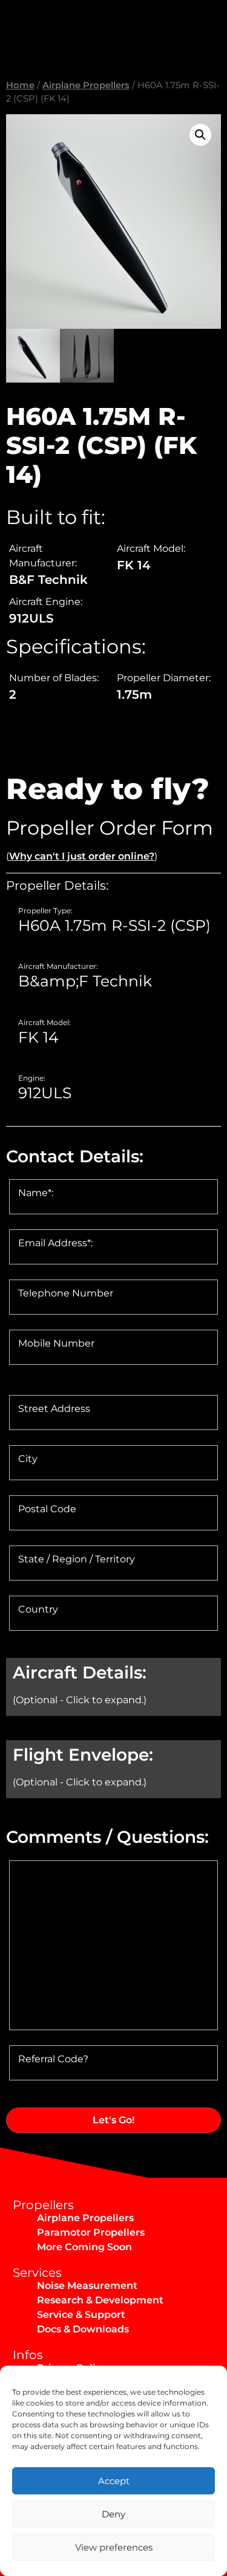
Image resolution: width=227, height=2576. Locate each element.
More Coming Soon (84, 2247)
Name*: (36, 1193)
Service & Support (81, 2315)
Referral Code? (53, 2059)
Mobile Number (56, 1344)
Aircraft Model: (44, 1023)
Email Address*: (55, 1243)
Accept (114, 2481)
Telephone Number (66, 1293)
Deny (113, 2514)
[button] (200, 135)
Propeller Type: (45, 911)
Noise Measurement (87, 2286)
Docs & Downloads (83, 2329)
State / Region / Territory (77, 1559)
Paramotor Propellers (91, 2232)
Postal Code (47, 1509)
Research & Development (100, 2300)
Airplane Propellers (86, 85)
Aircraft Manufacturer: (58, 966)
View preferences (114, 2547)
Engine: (32, 1078)
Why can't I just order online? (82, 856)
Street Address (54, 1409)
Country (38, 1610)
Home (20, 85)
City (28, 1459)
